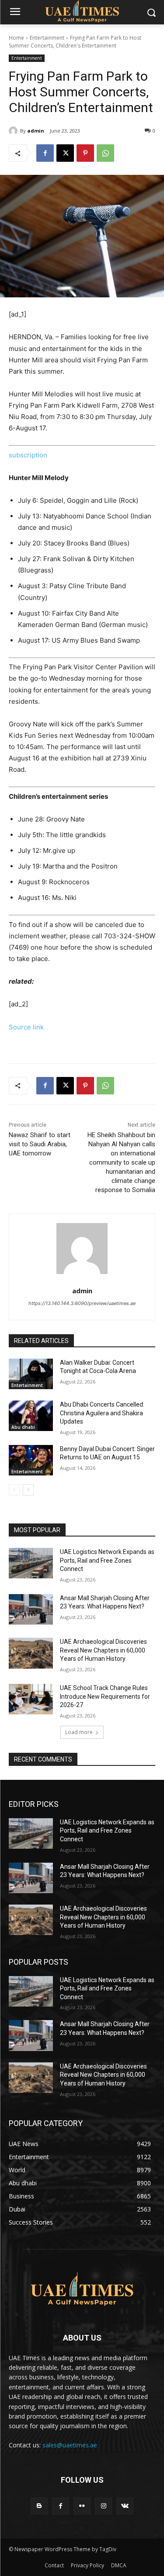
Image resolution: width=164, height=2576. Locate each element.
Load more (79, 1732)
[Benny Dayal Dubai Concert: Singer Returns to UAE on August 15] (31, 1460)
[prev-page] (14, 1490)
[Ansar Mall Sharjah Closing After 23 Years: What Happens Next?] (31, 1609)
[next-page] (28, 1490)
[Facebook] (45, 153)
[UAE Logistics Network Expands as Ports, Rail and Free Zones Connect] (31, 1563)
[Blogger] (39, 2506)
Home (16, 38)
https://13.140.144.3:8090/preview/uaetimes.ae (82, 1303)
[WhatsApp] (105, 153)
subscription (28, 455)
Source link (26, 1027)
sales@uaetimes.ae (70, 2445)
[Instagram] (103, 2506)
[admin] (14, 131)
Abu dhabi (23, 1427)
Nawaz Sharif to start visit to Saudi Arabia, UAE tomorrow (40, 1144)
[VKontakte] (125, 2506)
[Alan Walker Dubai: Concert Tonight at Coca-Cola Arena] (31, 1374)
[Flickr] (82, 2506)
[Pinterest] (85, 153)
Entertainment (47, 38)
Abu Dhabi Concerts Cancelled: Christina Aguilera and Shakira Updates (102, 1413)
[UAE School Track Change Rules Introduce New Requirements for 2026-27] (31, 1699)
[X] (65, 153)
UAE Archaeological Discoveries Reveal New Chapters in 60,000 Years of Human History (103, 1650)
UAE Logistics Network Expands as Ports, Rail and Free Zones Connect (107, 1560)
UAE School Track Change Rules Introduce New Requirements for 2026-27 (105, 1696)
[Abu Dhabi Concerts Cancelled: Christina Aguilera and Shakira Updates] (31, 1416)
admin (36, 131)
